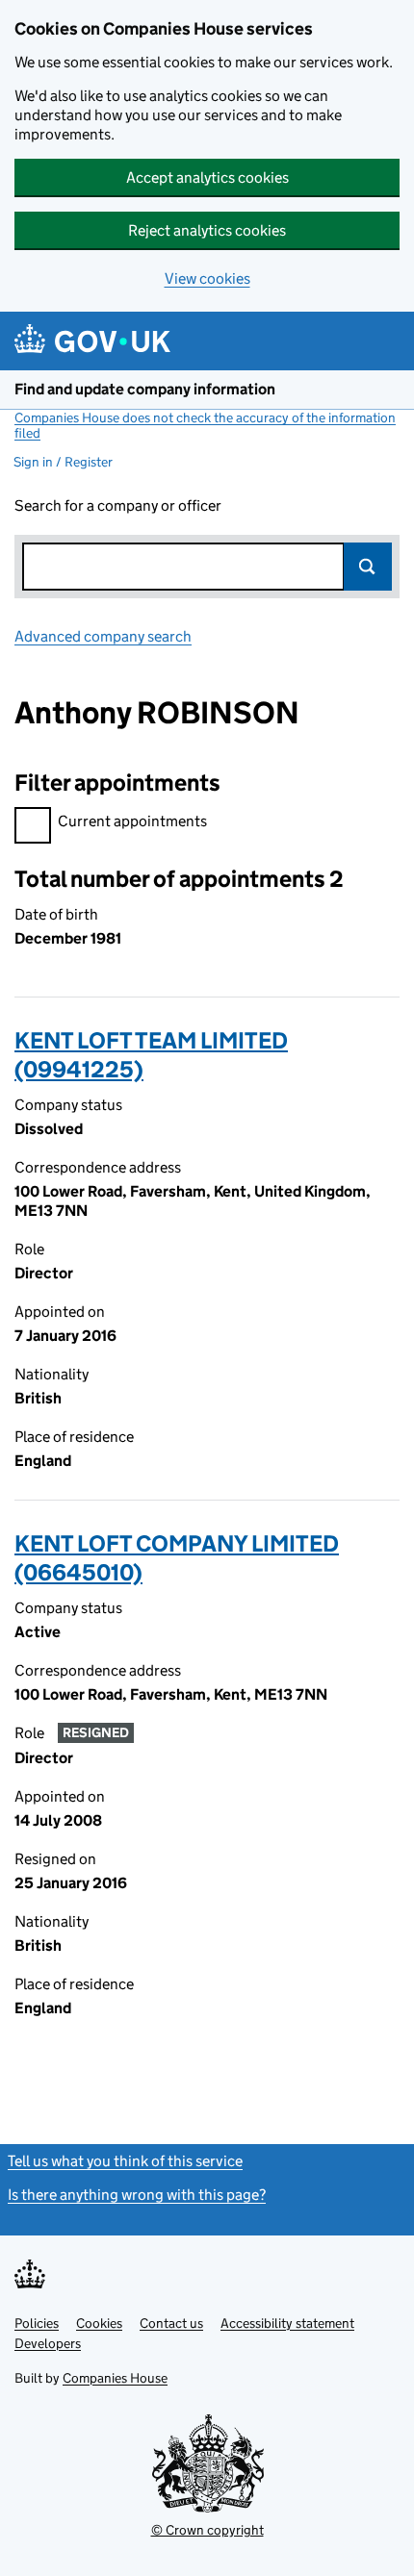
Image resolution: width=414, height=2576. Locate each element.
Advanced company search (103, 636)
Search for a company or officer (118, 505)
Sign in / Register (63, 462)
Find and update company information (145, 389)
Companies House (115, 2378)
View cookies (207, 278)
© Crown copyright (207, 2530)
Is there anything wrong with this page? (137, 2195)
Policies (37, 2323)
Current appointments (132, 821)
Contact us (171, 2323)
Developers (48, 2343)
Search (368, 567)
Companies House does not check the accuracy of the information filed (205, 425)
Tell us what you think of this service (125, 2161)
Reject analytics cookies (207, 230)
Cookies (99, 2323)
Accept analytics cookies (207, 177)
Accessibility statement (287, 2323)
